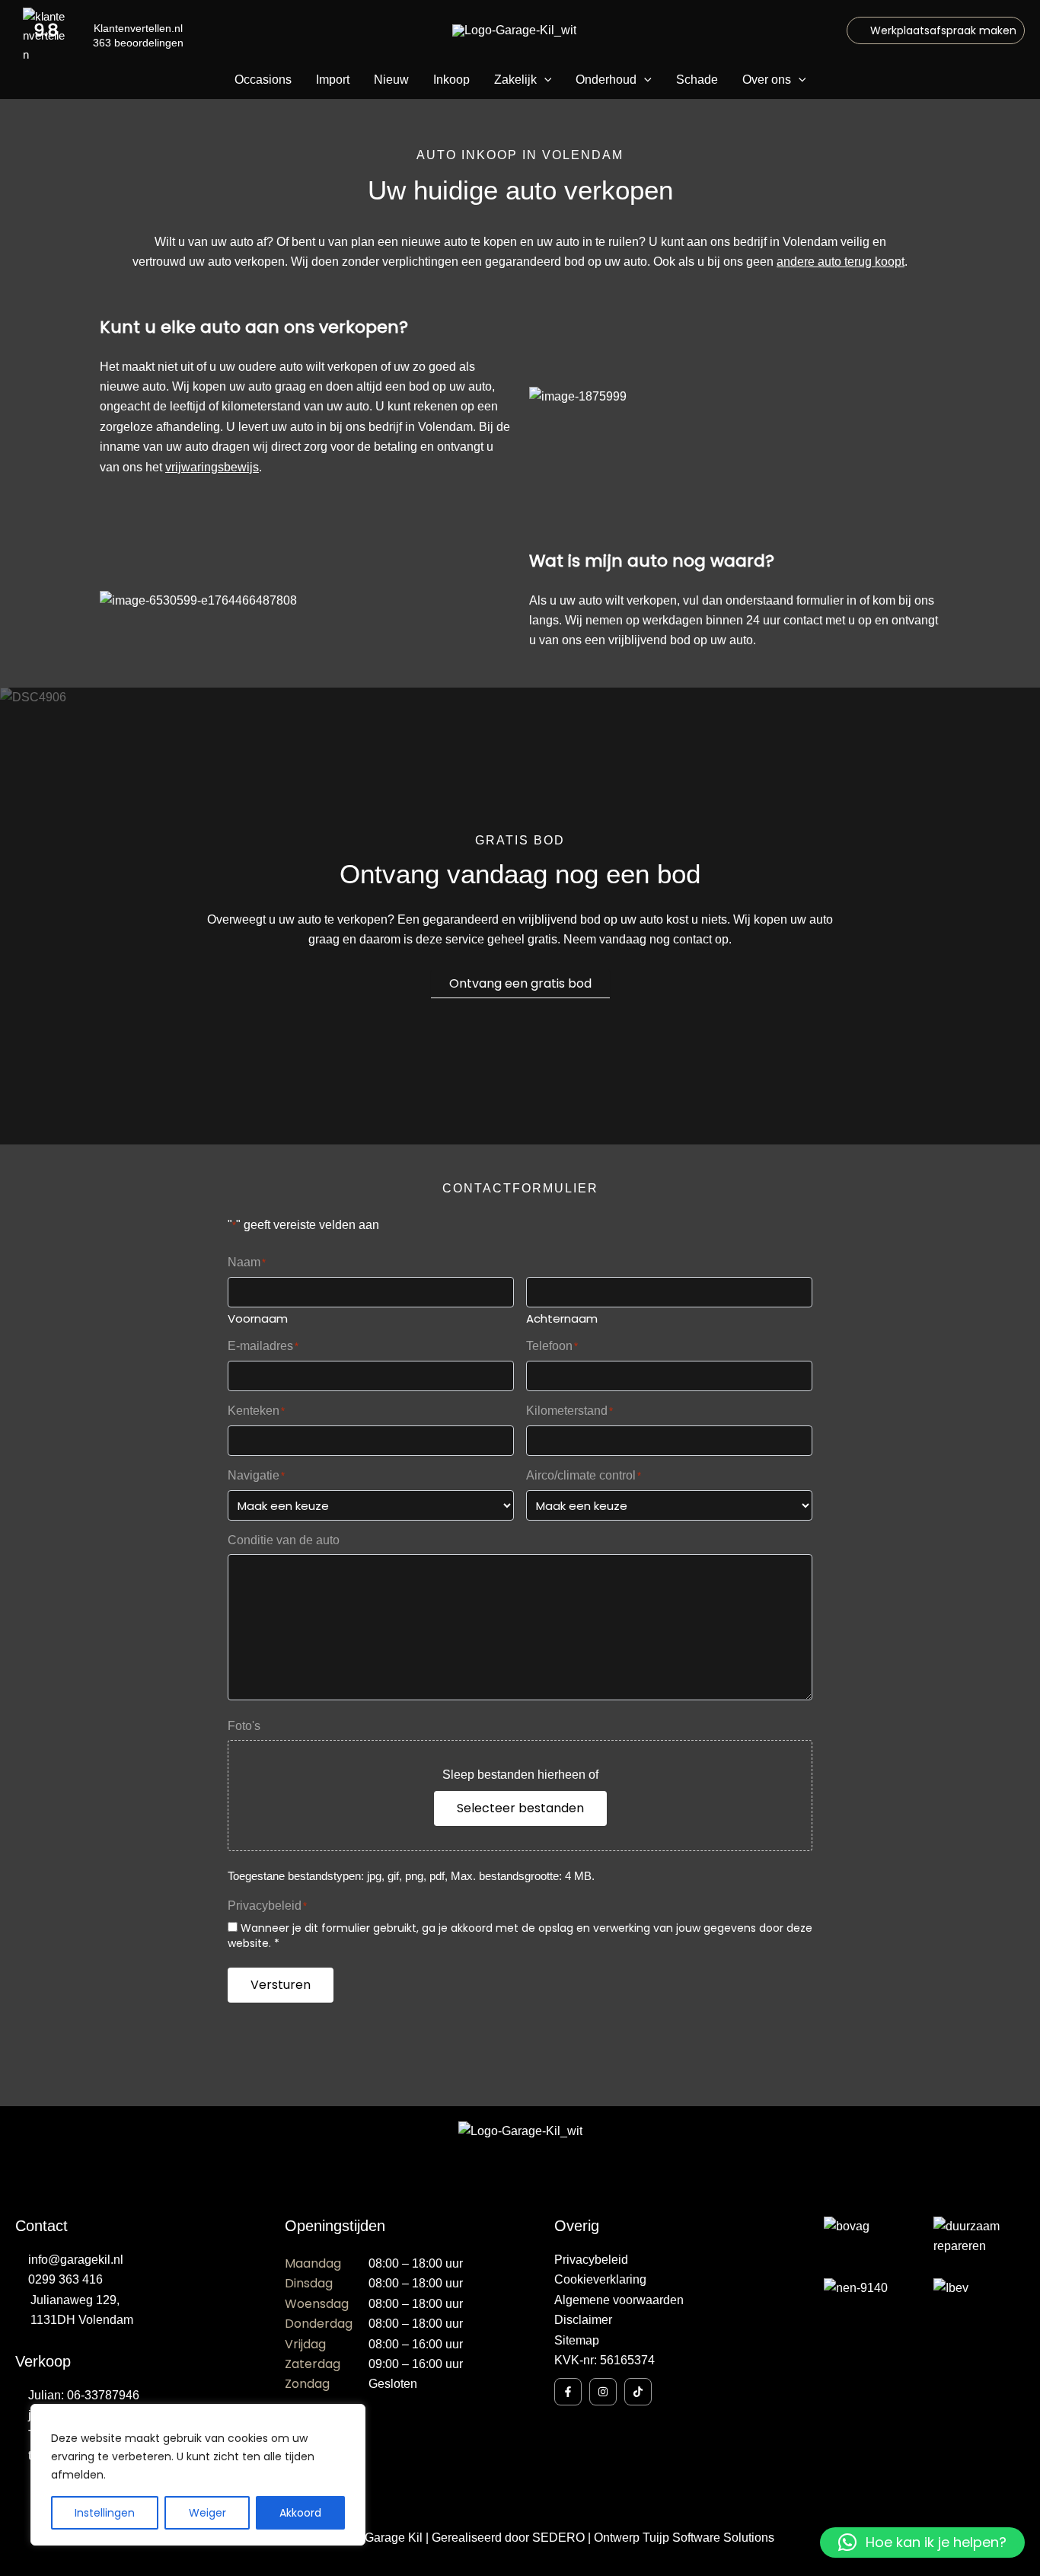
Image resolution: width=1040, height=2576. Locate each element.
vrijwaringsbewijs (212, 467)
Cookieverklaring (600, 2279)
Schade (697, 80)
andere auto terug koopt (841, 262)
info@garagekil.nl (76, 2260)
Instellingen (105, 2513)
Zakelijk (515, 80)
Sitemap (577, 2340)
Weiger (207, 2513)
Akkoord (300, 2513)
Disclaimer (583, 2320)
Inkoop (451, 80)
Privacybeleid (591, 2260)
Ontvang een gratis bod (520, 983)
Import (333, 80)
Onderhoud (606, 80)
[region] (198, 2475)
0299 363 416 (65, 2279)
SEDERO (558, 2538)
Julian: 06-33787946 (84, 2395)
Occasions (263, 80)
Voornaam (258, 1318)
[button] (936, 30)
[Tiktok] (638, 2392)
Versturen (281, 1985)
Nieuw (391, 80)
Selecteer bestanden (520, 1808)
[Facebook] (568, 2392)
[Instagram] (603, 2392)
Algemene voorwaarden (619, 2300)
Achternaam (562, 1318)
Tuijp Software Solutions (708, 2538)
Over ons (767, 80)
